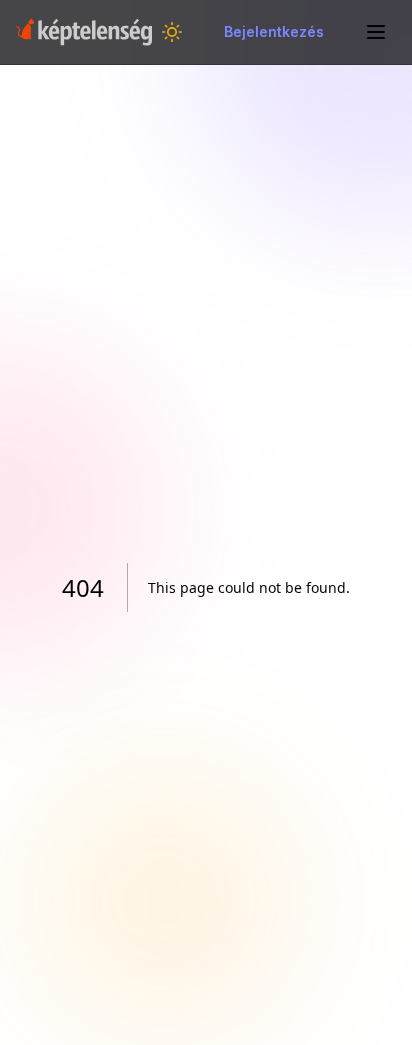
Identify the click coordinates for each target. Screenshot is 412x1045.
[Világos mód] (172, 32)
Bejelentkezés (274, 31)
